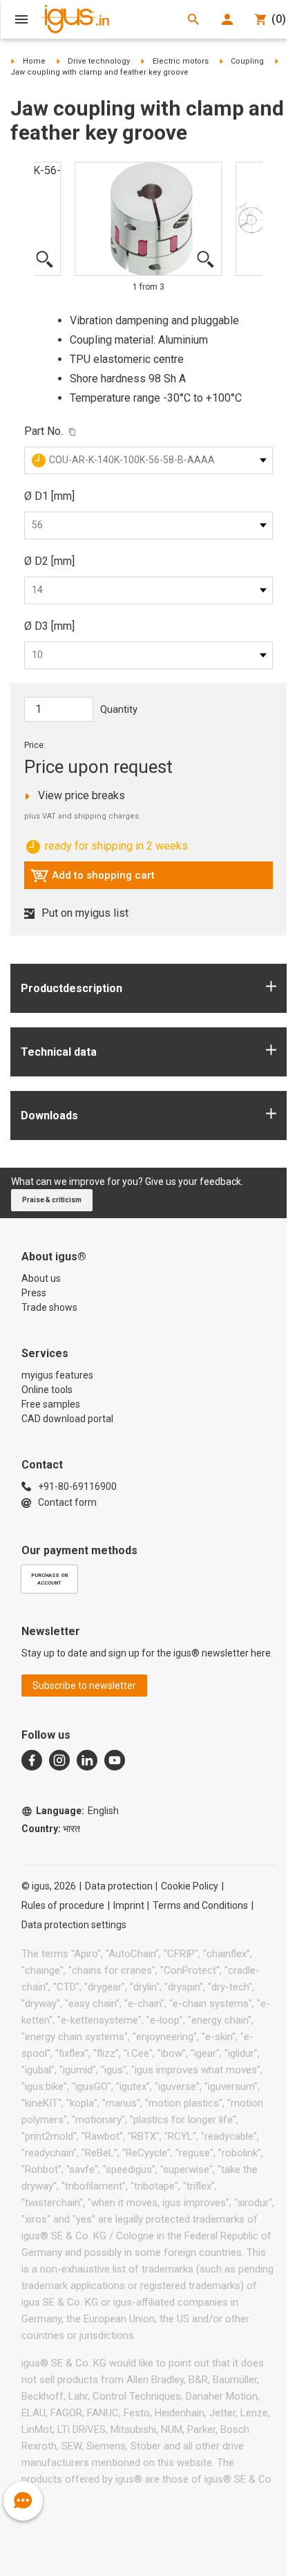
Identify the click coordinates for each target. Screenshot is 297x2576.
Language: (77, 1811)
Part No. (44, 431)
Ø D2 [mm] (49, 561)
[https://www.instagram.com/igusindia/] (59, 1760)
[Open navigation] (21, 19)
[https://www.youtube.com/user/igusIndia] (115, 1760)
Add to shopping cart (93, 879)
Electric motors (181, 61)
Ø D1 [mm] (49, 496)
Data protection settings (74, 1925)
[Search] (193, 19)
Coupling (247, 61)
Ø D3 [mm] (49, 626)
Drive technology (99, 61)
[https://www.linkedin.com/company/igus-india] (87, 1760)
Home (34, 61)
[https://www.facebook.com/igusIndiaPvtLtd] (32, 1760)
